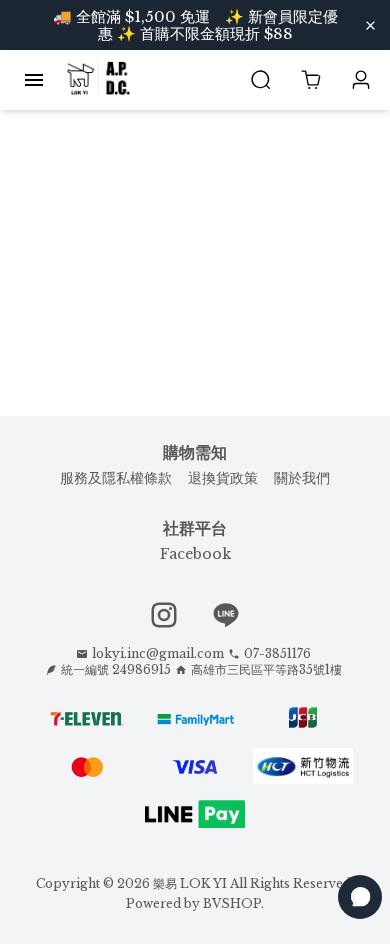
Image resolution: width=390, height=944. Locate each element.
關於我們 (302, 478)
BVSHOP (232, 903)
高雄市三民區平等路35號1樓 (266, 669)
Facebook (195, 554)
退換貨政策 (223, 478)
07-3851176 (277, 653)
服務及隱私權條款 (116, 478)
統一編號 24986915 (116, 669)
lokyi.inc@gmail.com (158, 653)
